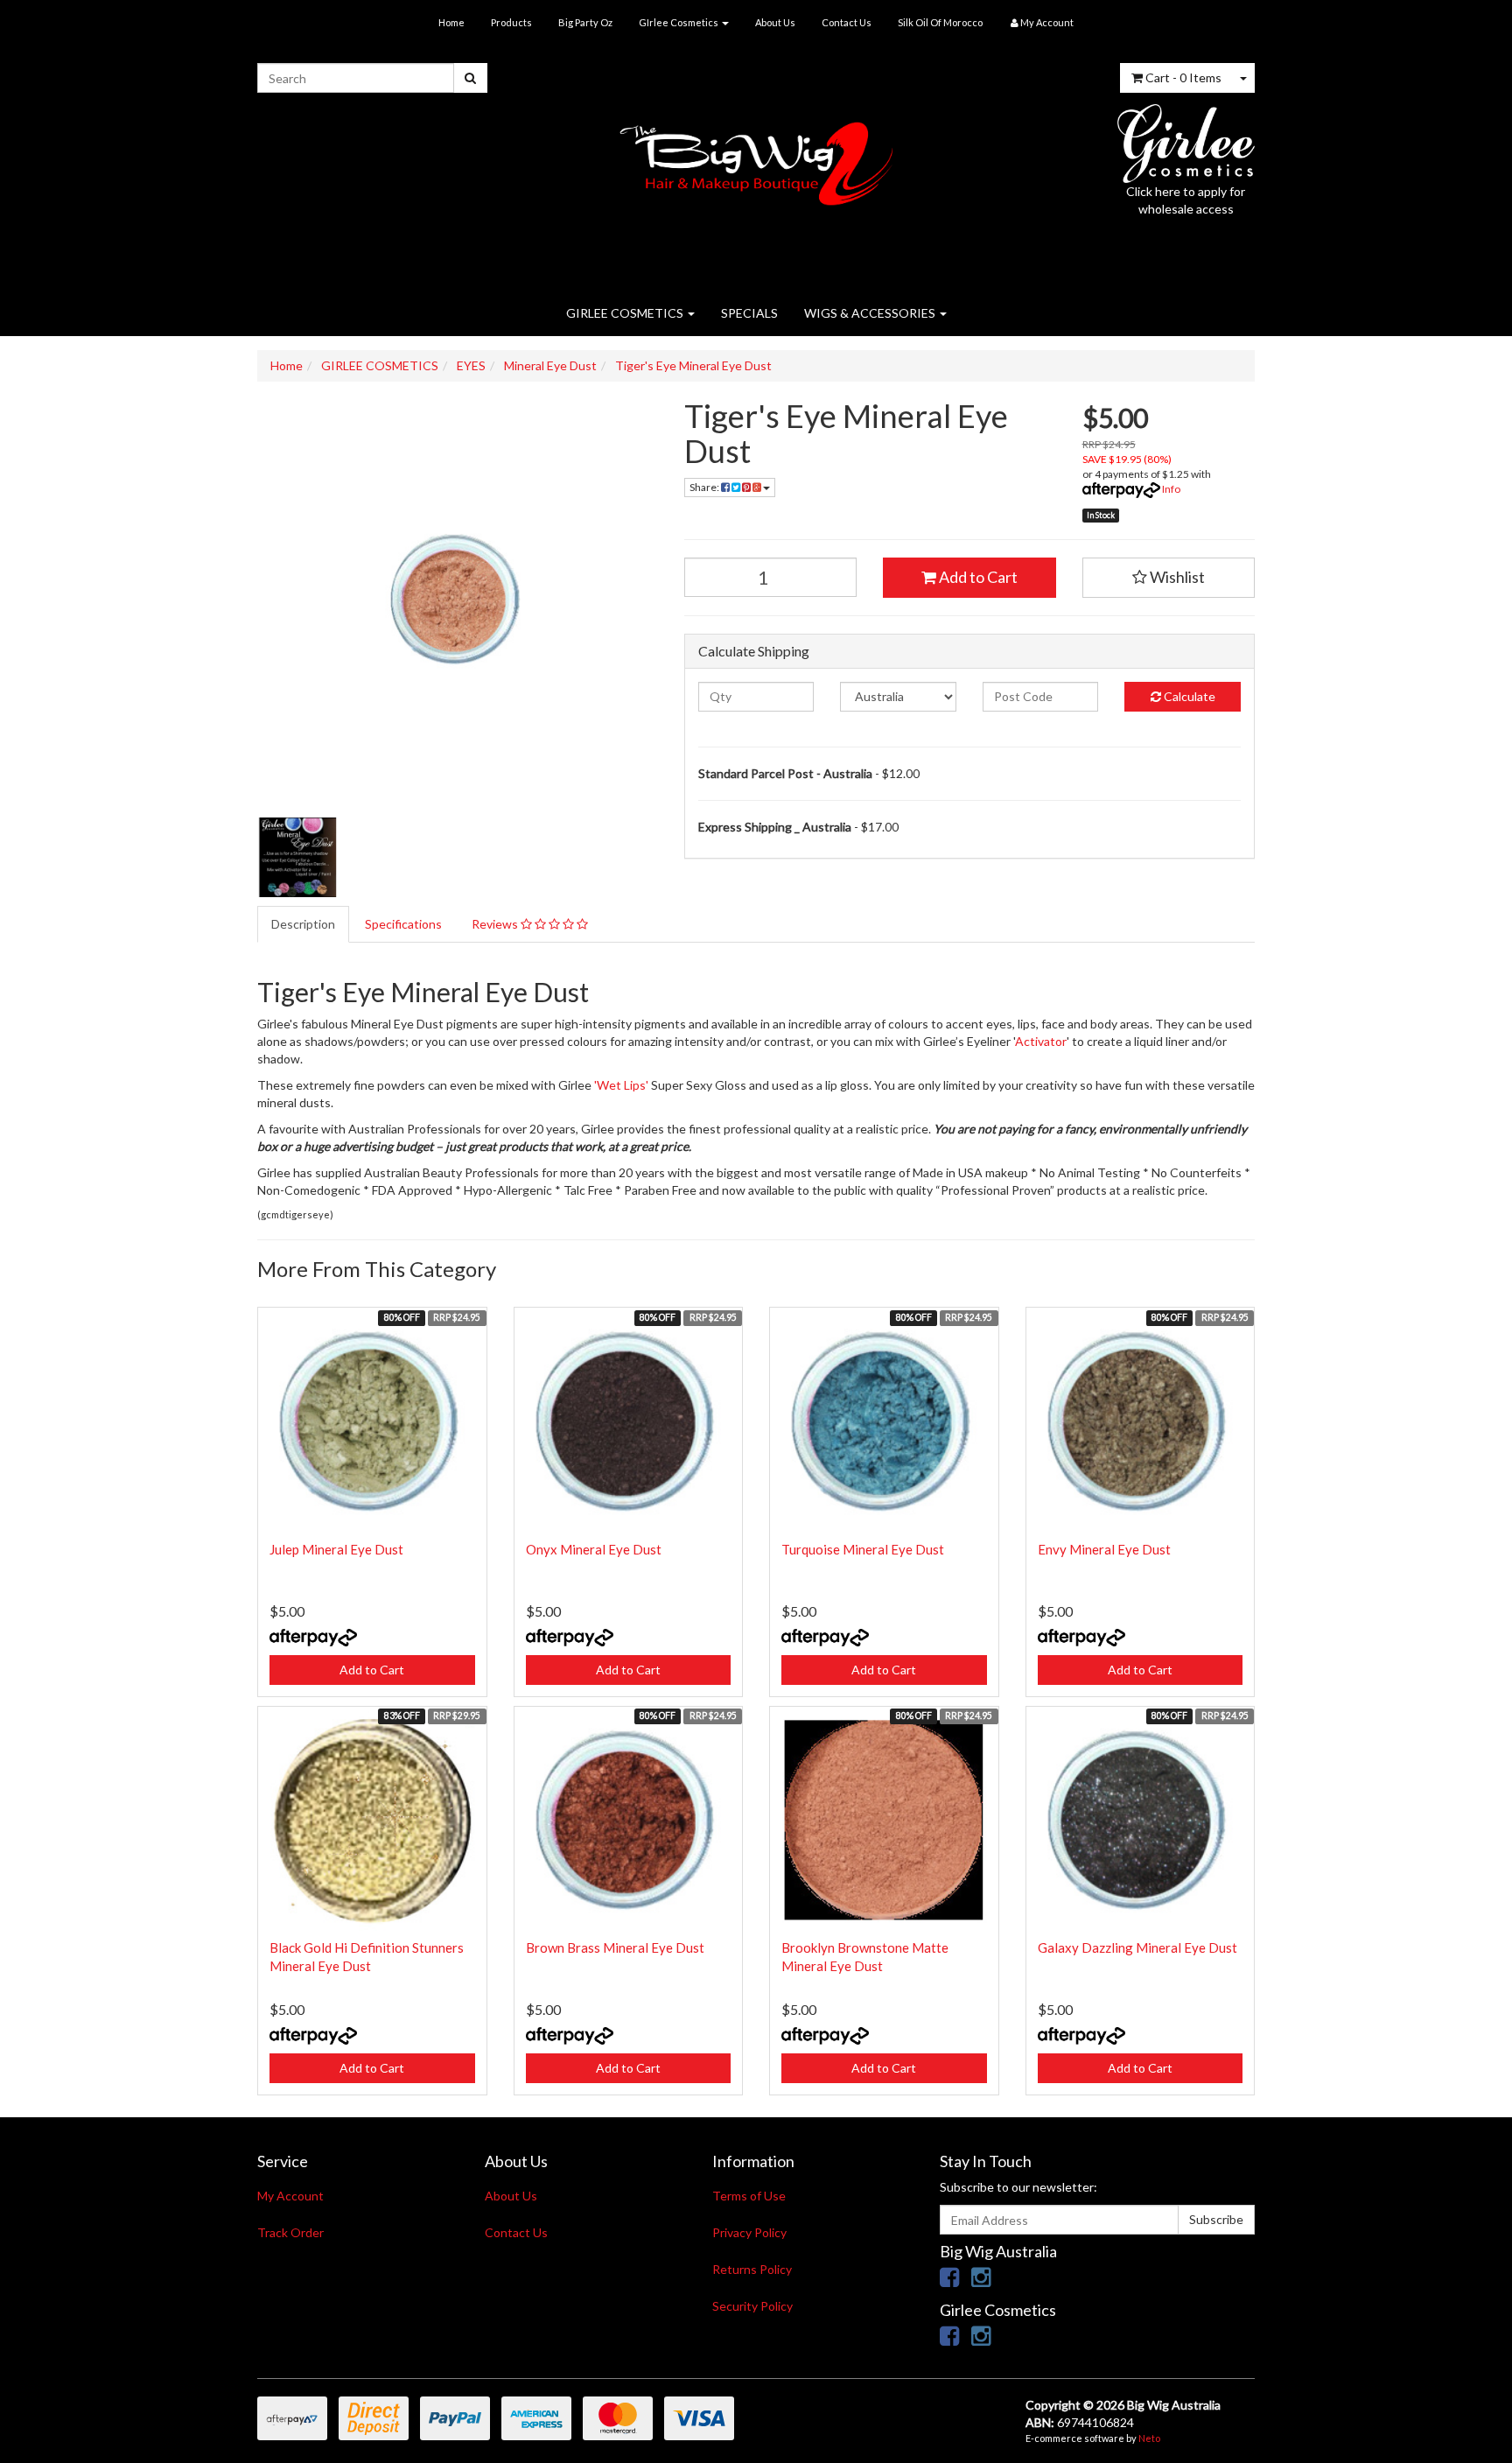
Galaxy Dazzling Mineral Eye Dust (1137, 1947)
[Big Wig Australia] (756, 158)
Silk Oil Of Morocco (940, 22)
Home (451, 22)
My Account (290, 2196)
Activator (1041, 1041)
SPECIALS (749, 313)
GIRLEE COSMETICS (626, 313)
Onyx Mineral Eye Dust (594, 1549)
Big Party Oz (585, 22)
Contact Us (847, 22)
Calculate (1188, 696)
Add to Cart (977, 577)
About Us (775, 22)
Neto (1149, 2438)
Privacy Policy (749, 2232)
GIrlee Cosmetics (679, 22)
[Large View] (297, 858)
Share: (705, 487)
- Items (1183, 77)
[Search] (470, 78)
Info (1171, 489)
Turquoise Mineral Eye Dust (863, 1549)
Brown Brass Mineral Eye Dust (615, 1947)
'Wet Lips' (621, 1085)
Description (303, 924)
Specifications (403, 924)
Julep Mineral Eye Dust (336, 1549)
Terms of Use (749, 2196)
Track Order (290, 2232)
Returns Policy (752, 2269)
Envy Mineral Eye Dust (1104, 1549)
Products (511, 22)
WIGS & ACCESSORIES (871, 313)
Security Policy (752, 2306)
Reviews (496, 924)
